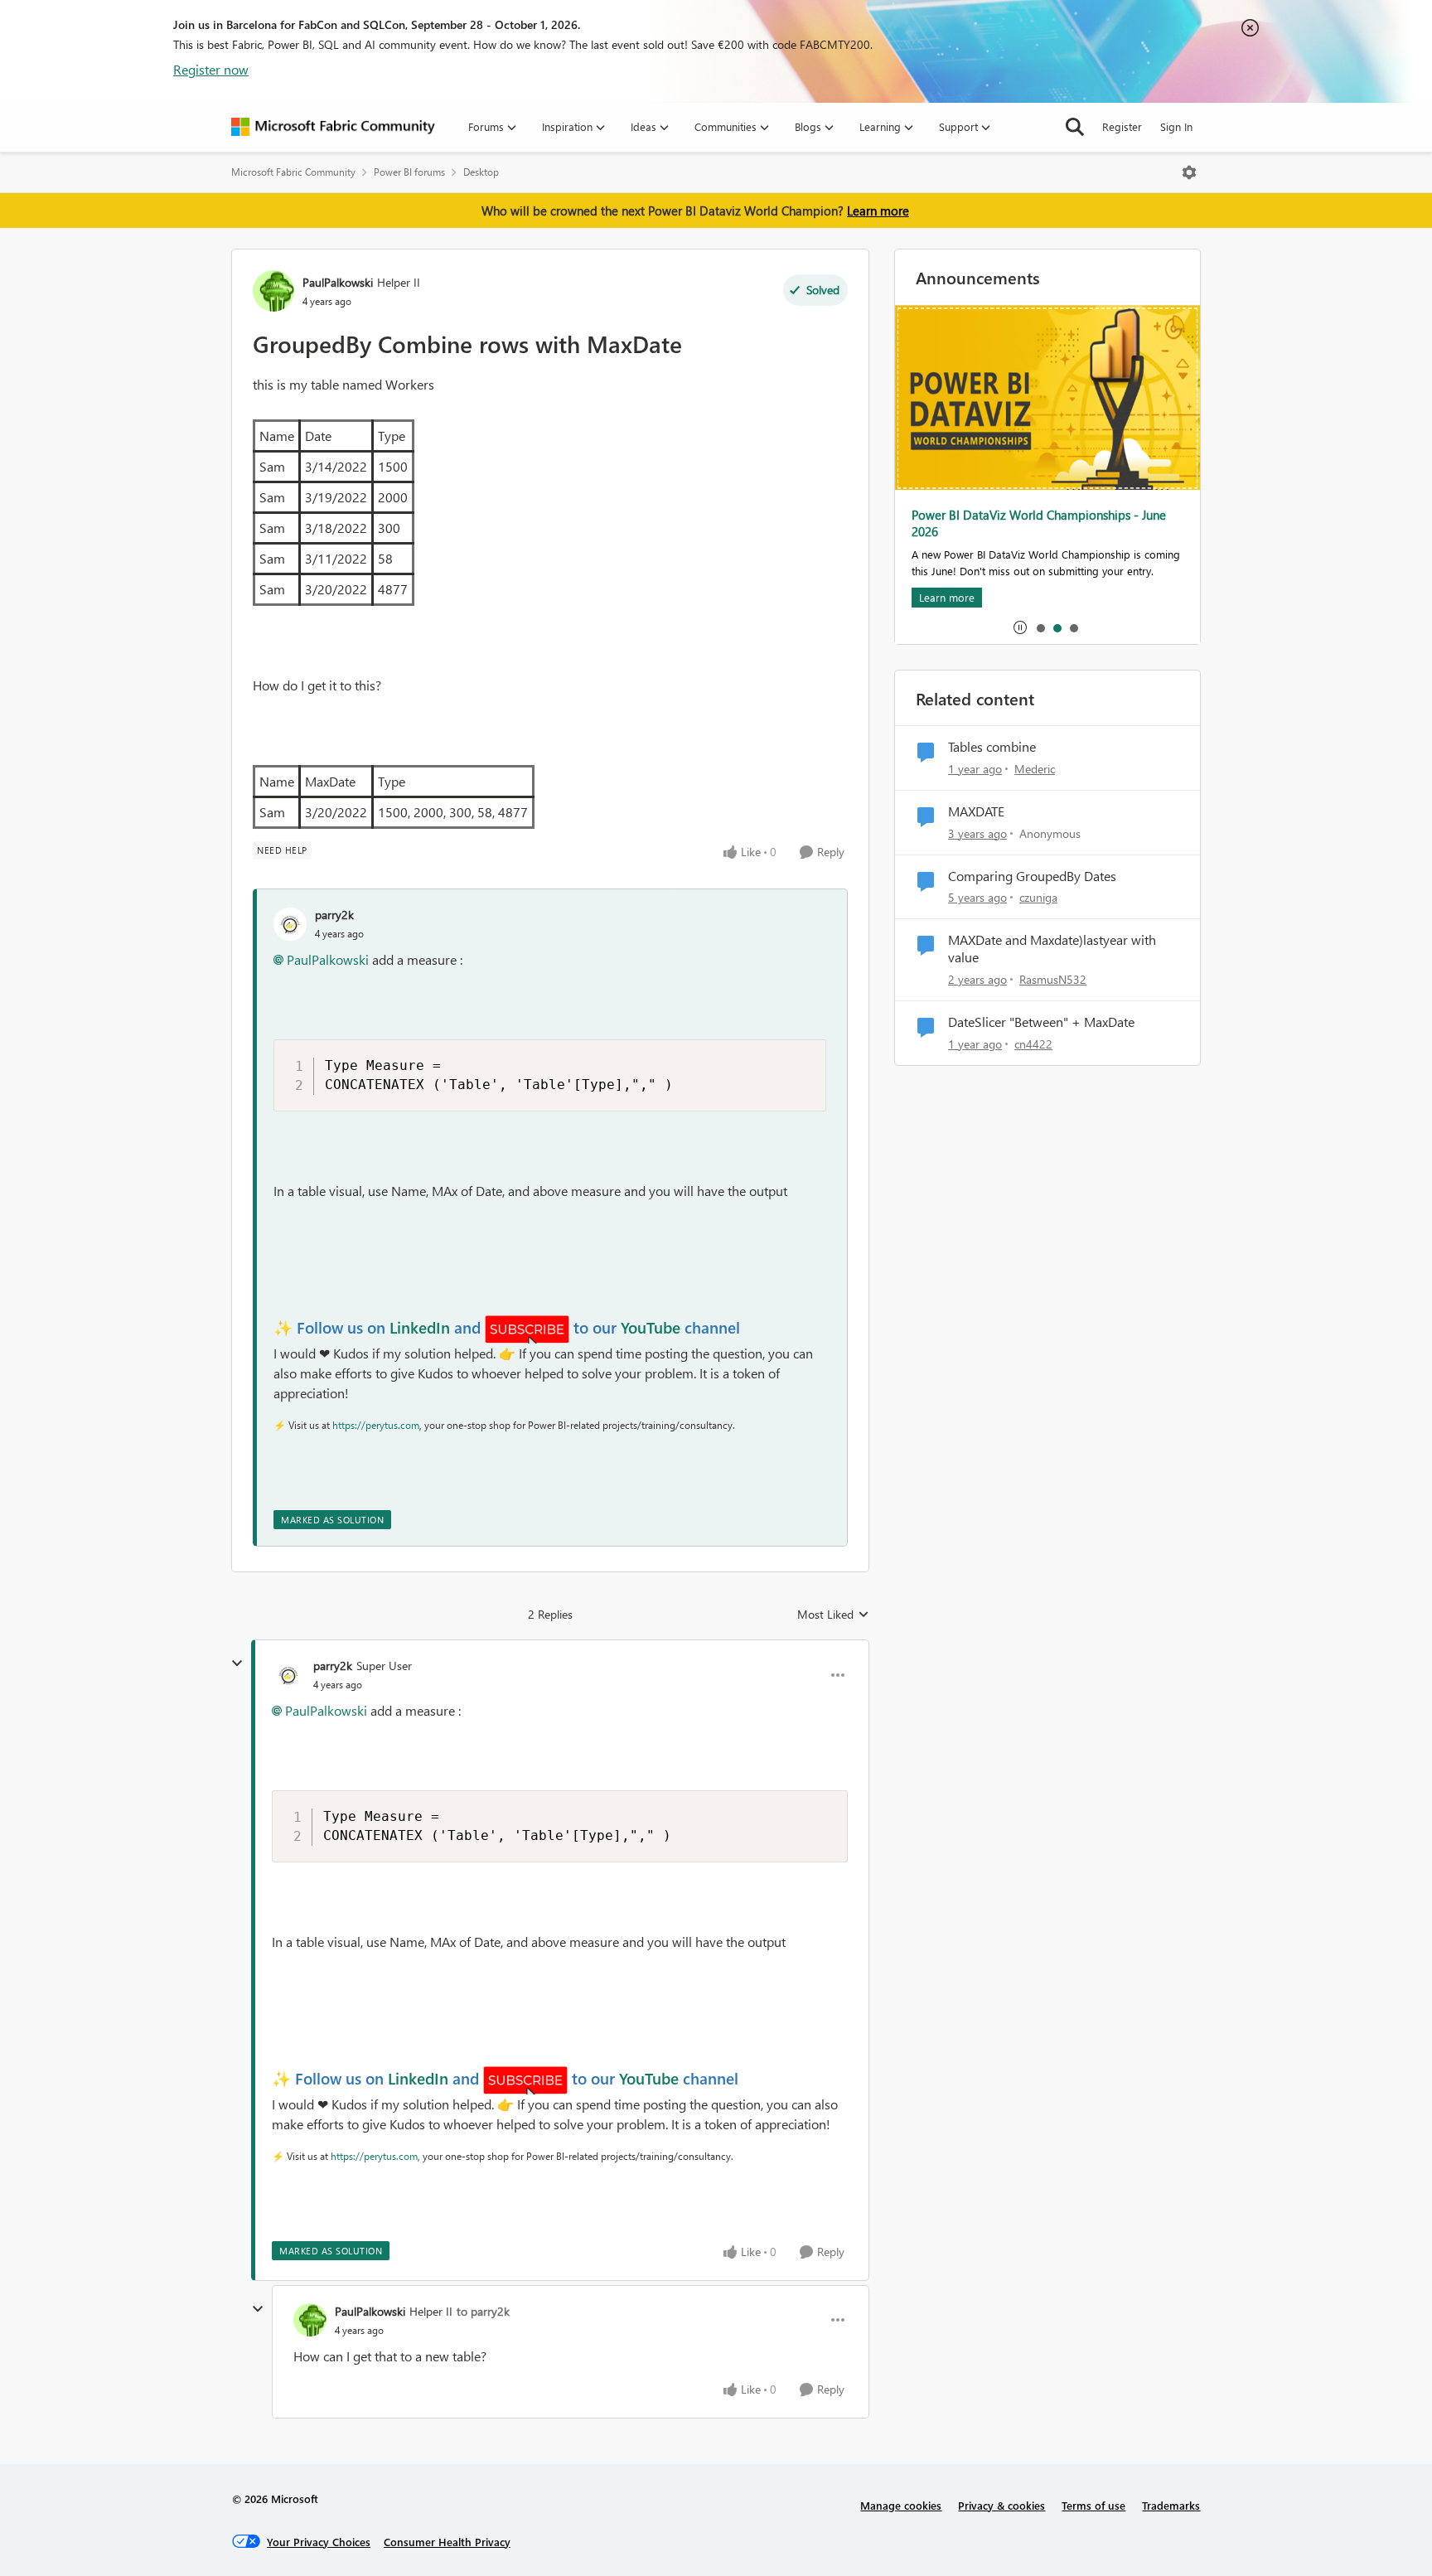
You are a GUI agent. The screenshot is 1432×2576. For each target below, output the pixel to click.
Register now (211, 69)
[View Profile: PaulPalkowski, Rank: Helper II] (273, 291)
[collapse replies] (237, 1663)
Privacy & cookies (1001, 2505)
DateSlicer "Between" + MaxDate (1041, 1022)
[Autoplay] (1020, 627)
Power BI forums (409, 172)
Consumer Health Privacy (447, 2542)
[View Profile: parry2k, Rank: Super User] (288, 1675)
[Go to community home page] (333, 127)
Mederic (1035, 769)
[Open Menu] (1189, 172)
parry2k (334, 915)
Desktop (481, 172)
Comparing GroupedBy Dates (1032, 876)
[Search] (1075, 127)
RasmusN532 (1053, 979)
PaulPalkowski (338, 282)
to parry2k (483, 2311)
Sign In (1176, 126)
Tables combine (992, 747)
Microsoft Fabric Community (293, 172)
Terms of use (1093, 2505)
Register (1122, 126)
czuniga (1038, 897)
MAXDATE (976, 811)
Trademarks (1171, 2505)
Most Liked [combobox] (833, 1615)
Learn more (878, 211)
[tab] (1040, 627)
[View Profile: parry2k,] (290, 924)
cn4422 (1033, 1044)
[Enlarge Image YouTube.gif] (527, 1329)
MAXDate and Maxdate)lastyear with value (1052, 949)
